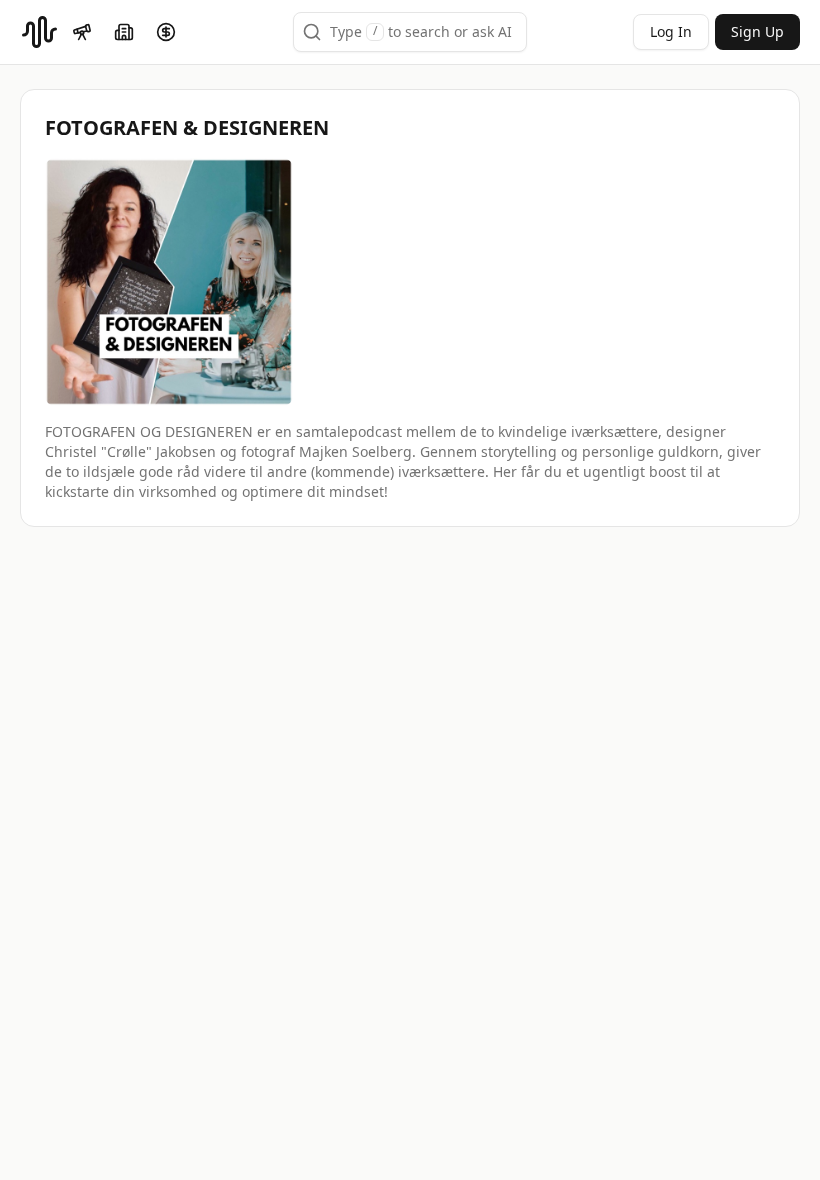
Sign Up (757, 31)
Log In (671, 31)
